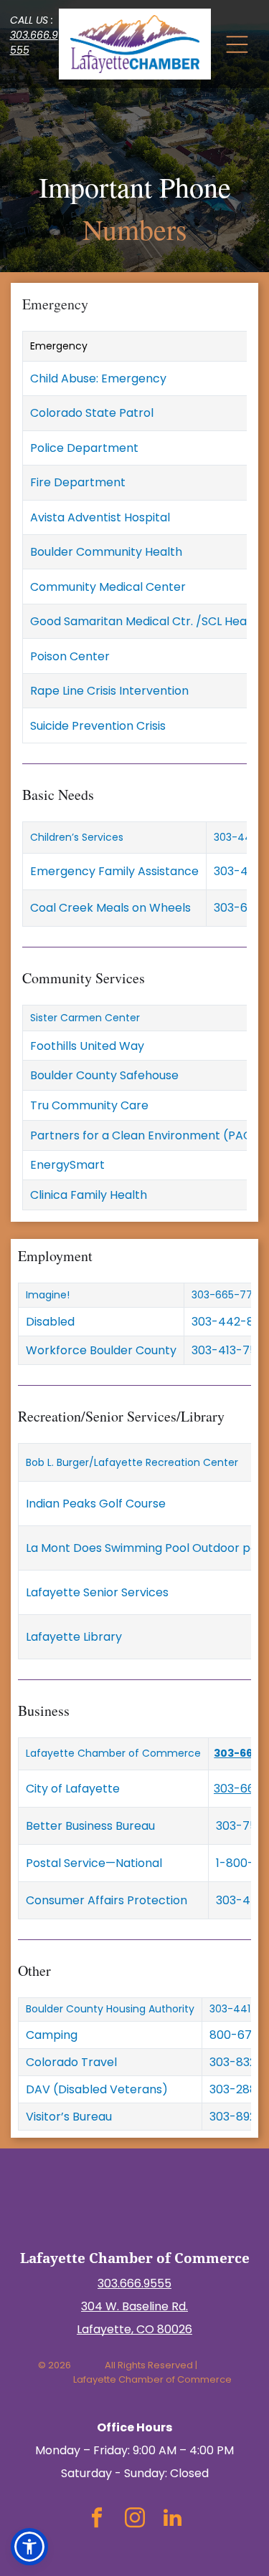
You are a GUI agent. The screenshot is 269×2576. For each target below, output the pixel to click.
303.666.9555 (134, 2283)
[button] (29, 2547)
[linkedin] (173, 2519)
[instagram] (134, 2519)
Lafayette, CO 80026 (134, 2329)
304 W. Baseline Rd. (134, 2306)
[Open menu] (237, 44)
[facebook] (96, 2519)
